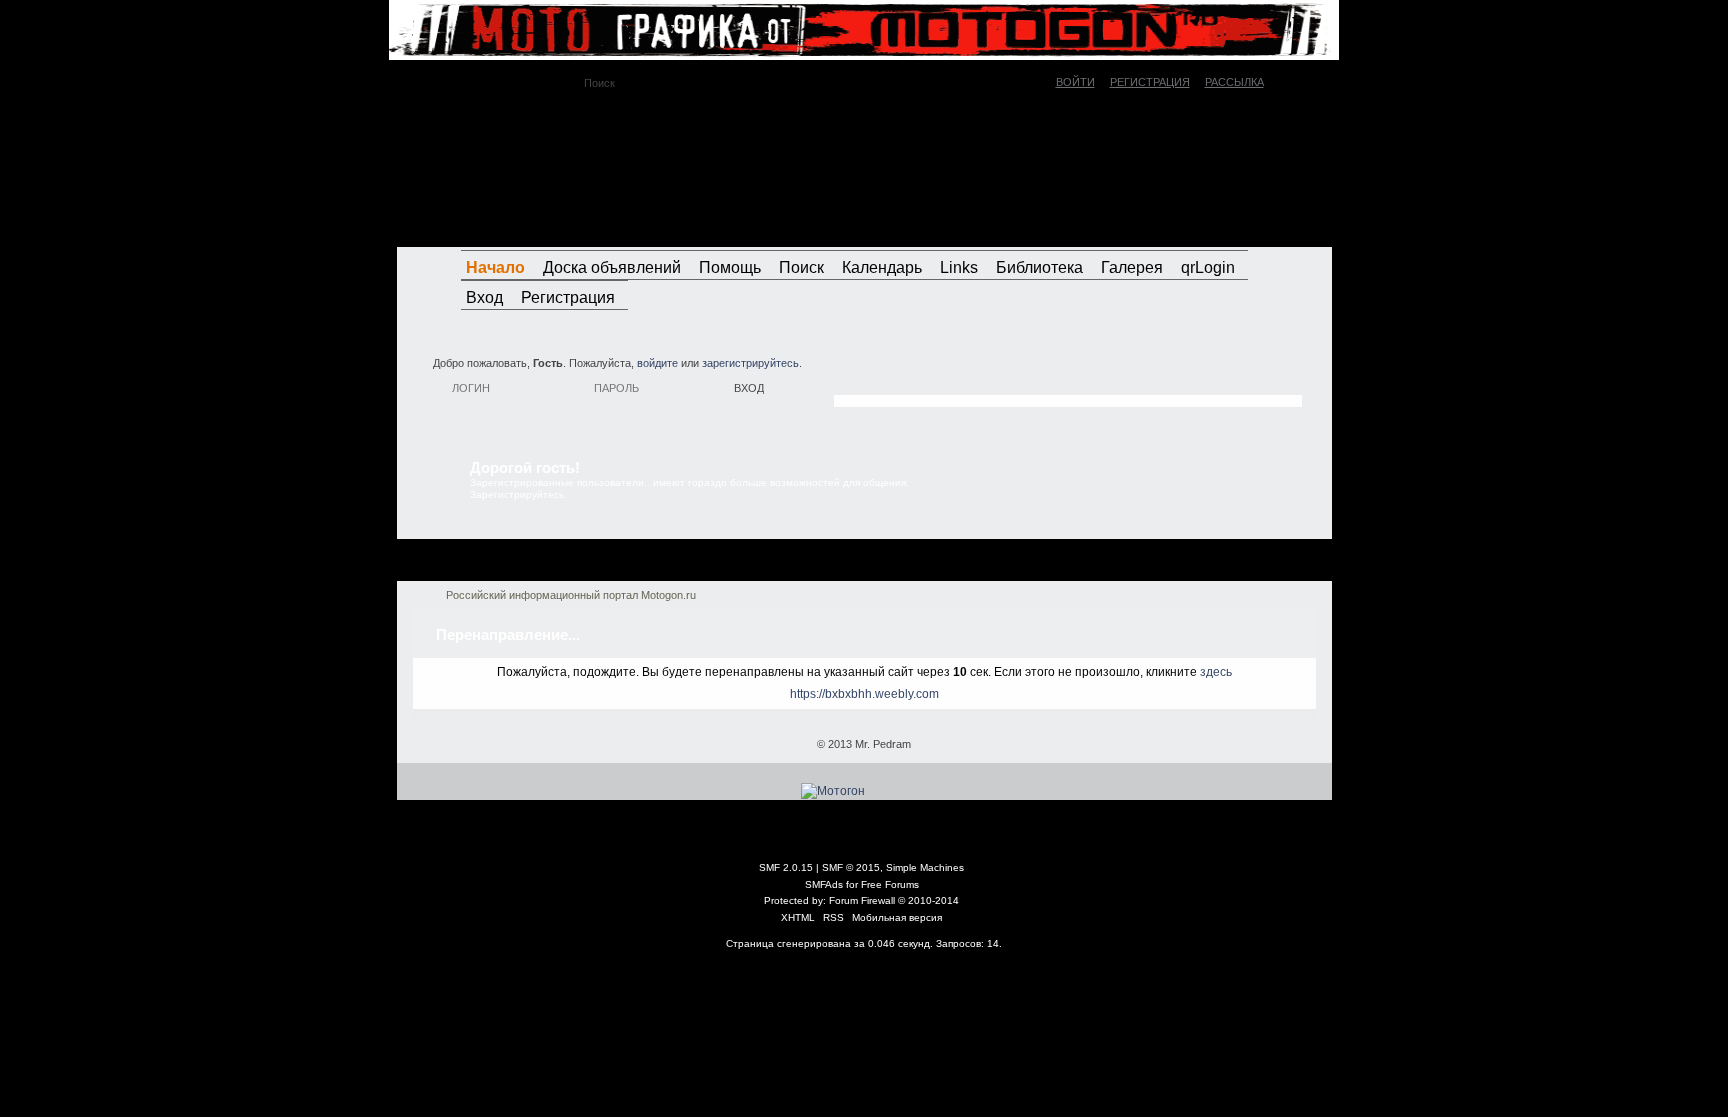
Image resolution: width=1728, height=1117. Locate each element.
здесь (1216, 672)
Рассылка (1234, 82)
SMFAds (824, 884)
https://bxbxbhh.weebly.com (864, 694)
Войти (1075, 82)
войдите (657, 363)
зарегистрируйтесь (750, 363)
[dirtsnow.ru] (1227, 228)
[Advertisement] (1068, 375)
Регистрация (1150, 82)
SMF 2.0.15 (786, 867)
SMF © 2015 (851, 867)
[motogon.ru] (578, 169)
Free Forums (890, 884)
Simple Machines (925, 867)
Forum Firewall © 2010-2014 (894, 900)
